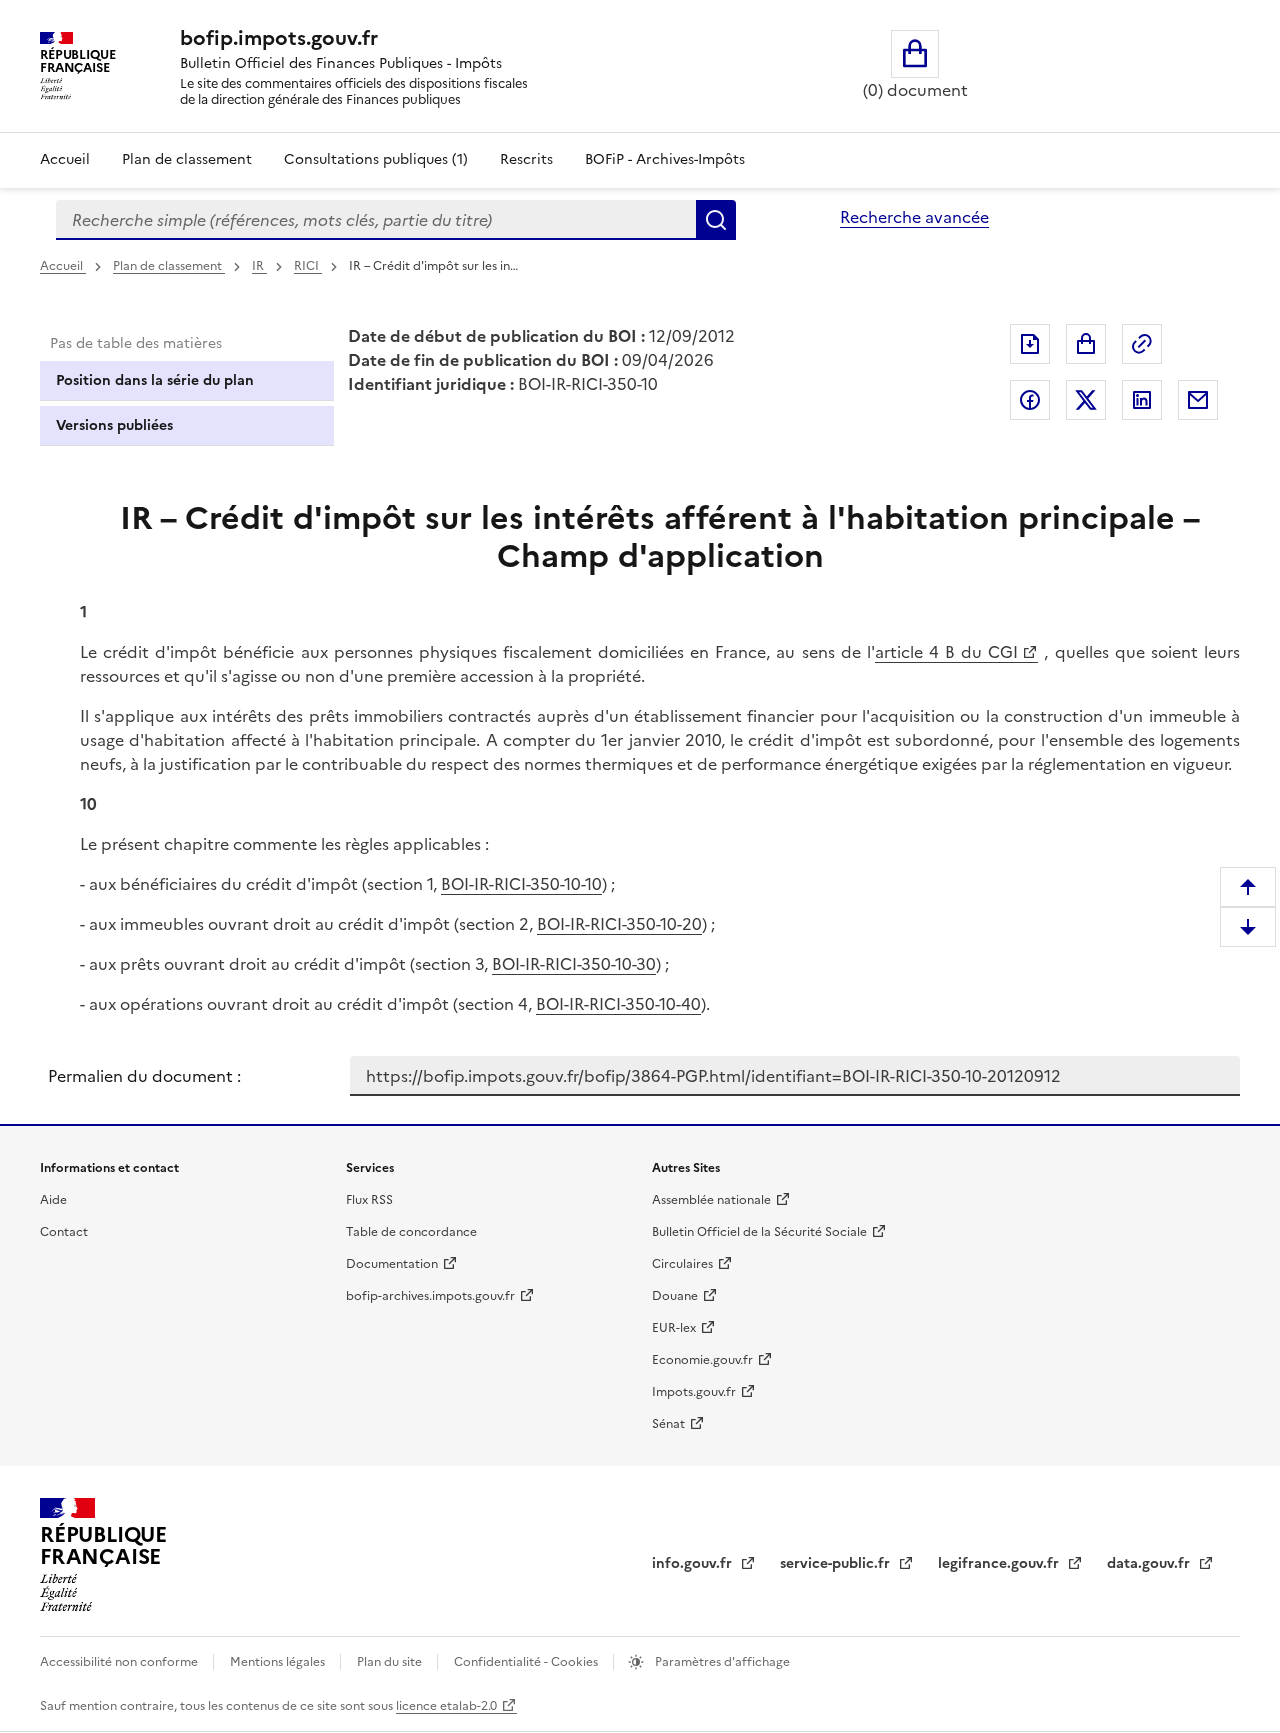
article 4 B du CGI (947, 652)
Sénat (668, 1424)
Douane (675, 1296)
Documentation (392, 1264)
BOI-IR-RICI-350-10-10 (521, 884)
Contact (64, 1232)
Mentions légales (279, 1662)
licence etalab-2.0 (446, 1706)
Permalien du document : (144, 1076)
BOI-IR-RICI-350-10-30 (574, 964)
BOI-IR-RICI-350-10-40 (618, 1004)
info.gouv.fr (694, 1563)
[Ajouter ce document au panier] (1086, 344)
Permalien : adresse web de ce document (1142, 344)
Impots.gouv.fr (694, 1392)
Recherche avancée (914, 217)
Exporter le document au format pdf (1030, 344)
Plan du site (391, 1662)
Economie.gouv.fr (702, 1360)
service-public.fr (837, 1563)
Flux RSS (369, 1200)
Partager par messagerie (1198, 400)
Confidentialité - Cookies (527, 1662)
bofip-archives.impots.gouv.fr (430, 1296)
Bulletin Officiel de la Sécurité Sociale (759, 1232)
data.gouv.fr (1150, 1563)
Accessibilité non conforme (120, 1662)
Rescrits (526, 159)
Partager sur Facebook (1030, 400)
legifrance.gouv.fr (1000, 1563)
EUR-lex (674, 1328)
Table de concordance (411, 1232)
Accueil (65, 159)
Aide (53, 1200)
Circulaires (682, 1264)
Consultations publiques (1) (376, 159)
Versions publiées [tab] (114, 425)
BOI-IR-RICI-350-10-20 (619, 924)
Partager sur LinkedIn (1142, 400)
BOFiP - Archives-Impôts (665, 159)
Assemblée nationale (711, 1200)
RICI (308, 266)
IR (259, 266)
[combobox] (376, 220)
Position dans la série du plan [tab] (155, 380)
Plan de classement (187, 159)
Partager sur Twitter (1086, 400)
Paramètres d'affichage (721, 1662)
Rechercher (716, 220)
